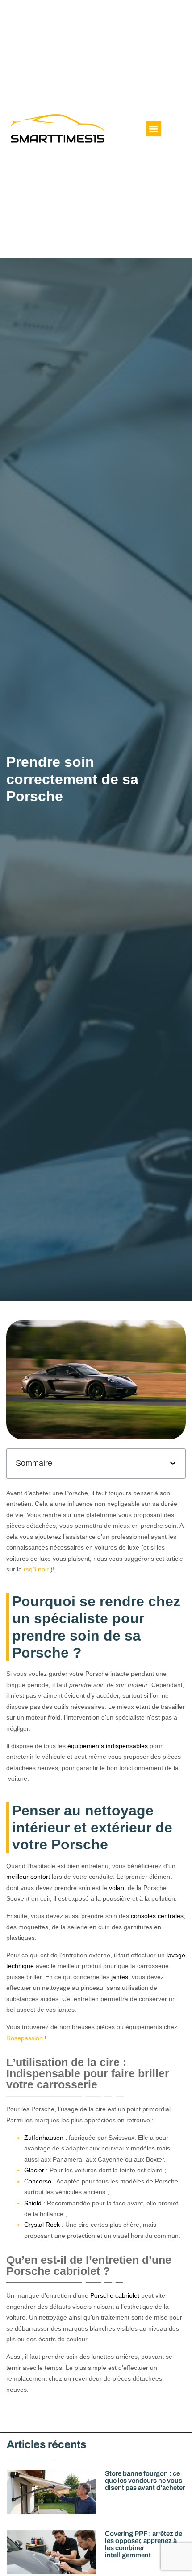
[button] (154, 129)
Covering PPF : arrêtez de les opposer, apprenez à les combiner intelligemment (144, 2544)
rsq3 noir (36, 1569)
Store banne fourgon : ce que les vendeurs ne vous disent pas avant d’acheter (145, 2481)
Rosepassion (25, 2038)
